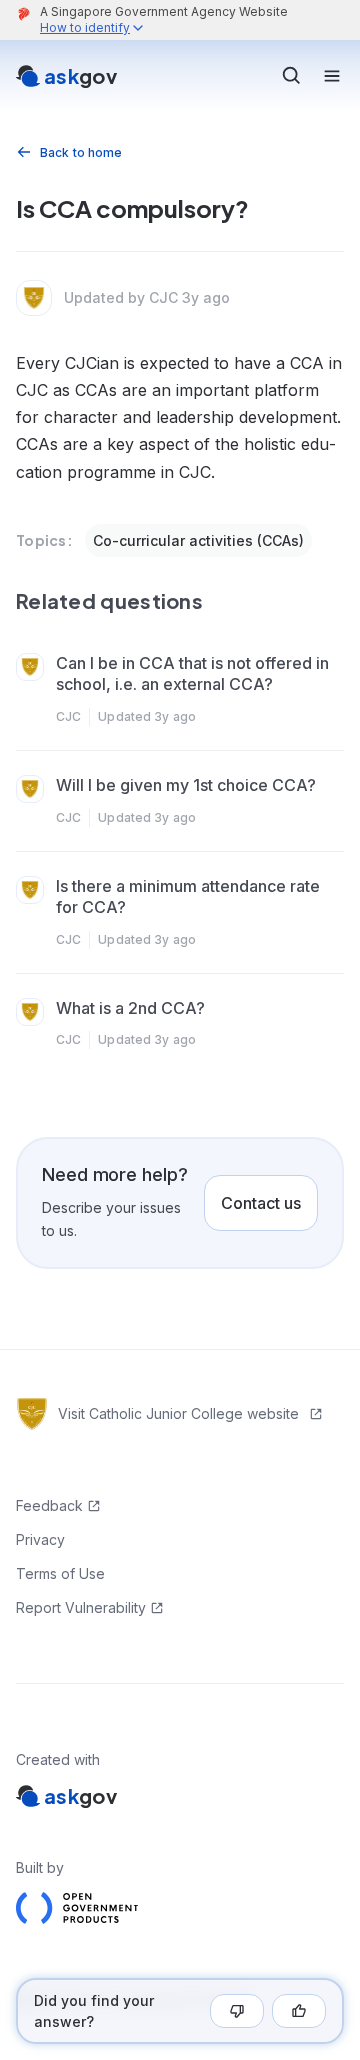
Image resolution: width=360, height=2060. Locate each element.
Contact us (261, 1203)
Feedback (49, 1505)
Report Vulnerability (81, 1607)
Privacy (40, 1539)
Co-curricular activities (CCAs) (198, 540)
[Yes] (299, 2011)
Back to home (81, 152)
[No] (237, 2011)
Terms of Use (60, 1573)
